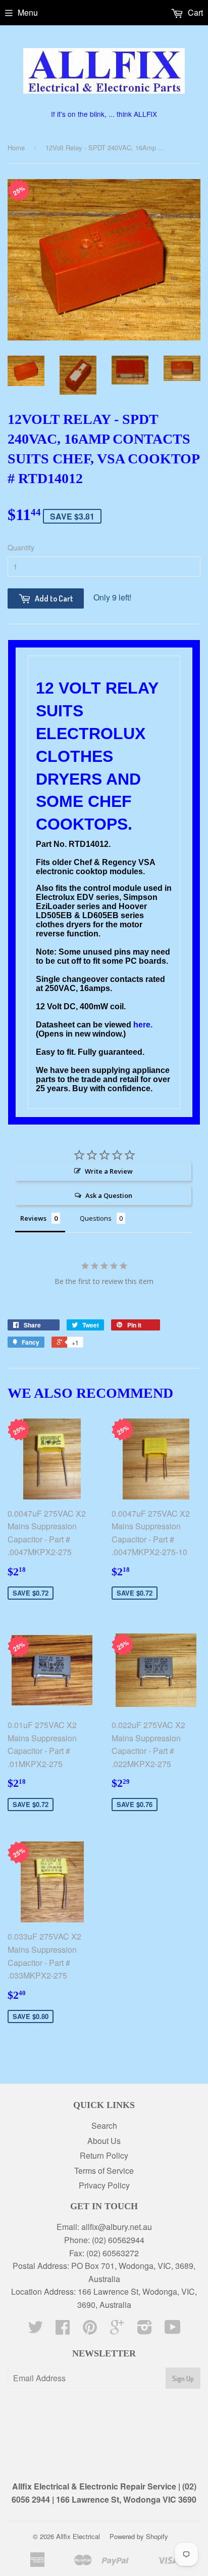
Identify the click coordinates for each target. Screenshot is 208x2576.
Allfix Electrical (78, 2536)
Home (16, 147)
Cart (194, 12)
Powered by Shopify (139, 2536)
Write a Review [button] (109, 1171)
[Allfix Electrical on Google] (117, 2330)
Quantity (21, 547)
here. (143, 1025)
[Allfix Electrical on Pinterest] (90, 2330)
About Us (104, 2141)
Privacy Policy (104, 2185)
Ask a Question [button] (109, 1195)
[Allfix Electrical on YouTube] (173, 2330)
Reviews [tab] (33, 1218)
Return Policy (104, 2155)
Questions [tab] (96, 1218)
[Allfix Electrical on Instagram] (145, 2330)
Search (104, 2126)
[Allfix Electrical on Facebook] (63, 2330)
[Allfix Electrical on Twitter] (35, 2330)
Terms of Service (104, 2171)
